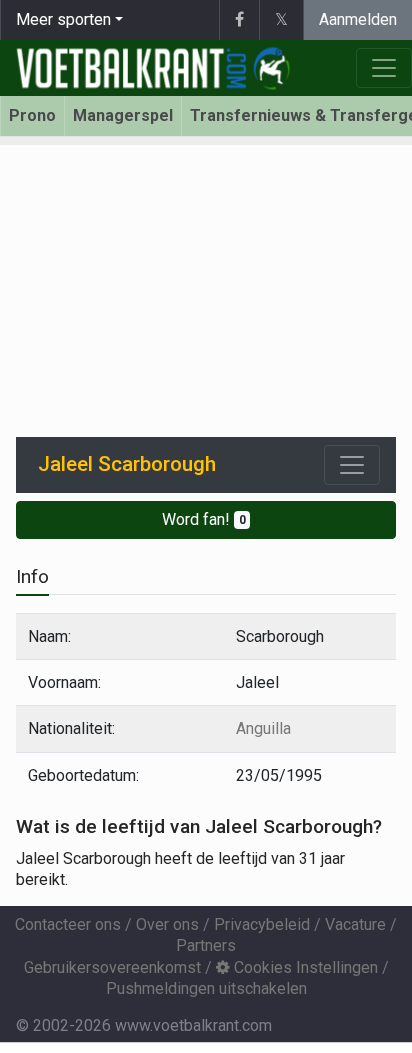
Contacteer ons (68, 924)
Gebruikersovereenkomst (112, 967)
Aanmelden (358, 19)
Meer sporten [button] (63, 19)
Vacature (355, 924)
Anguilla (263, 728)
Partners (206, 945)
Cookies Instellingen (304, 967)
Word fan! (204, 519)
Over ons (167, 924)
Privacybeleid (262, 924)
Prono (32, 115)
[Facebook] (239, 20)
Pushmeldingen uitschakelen (206, 988)
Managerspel (123, 115)
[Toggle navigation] (352, 465)
